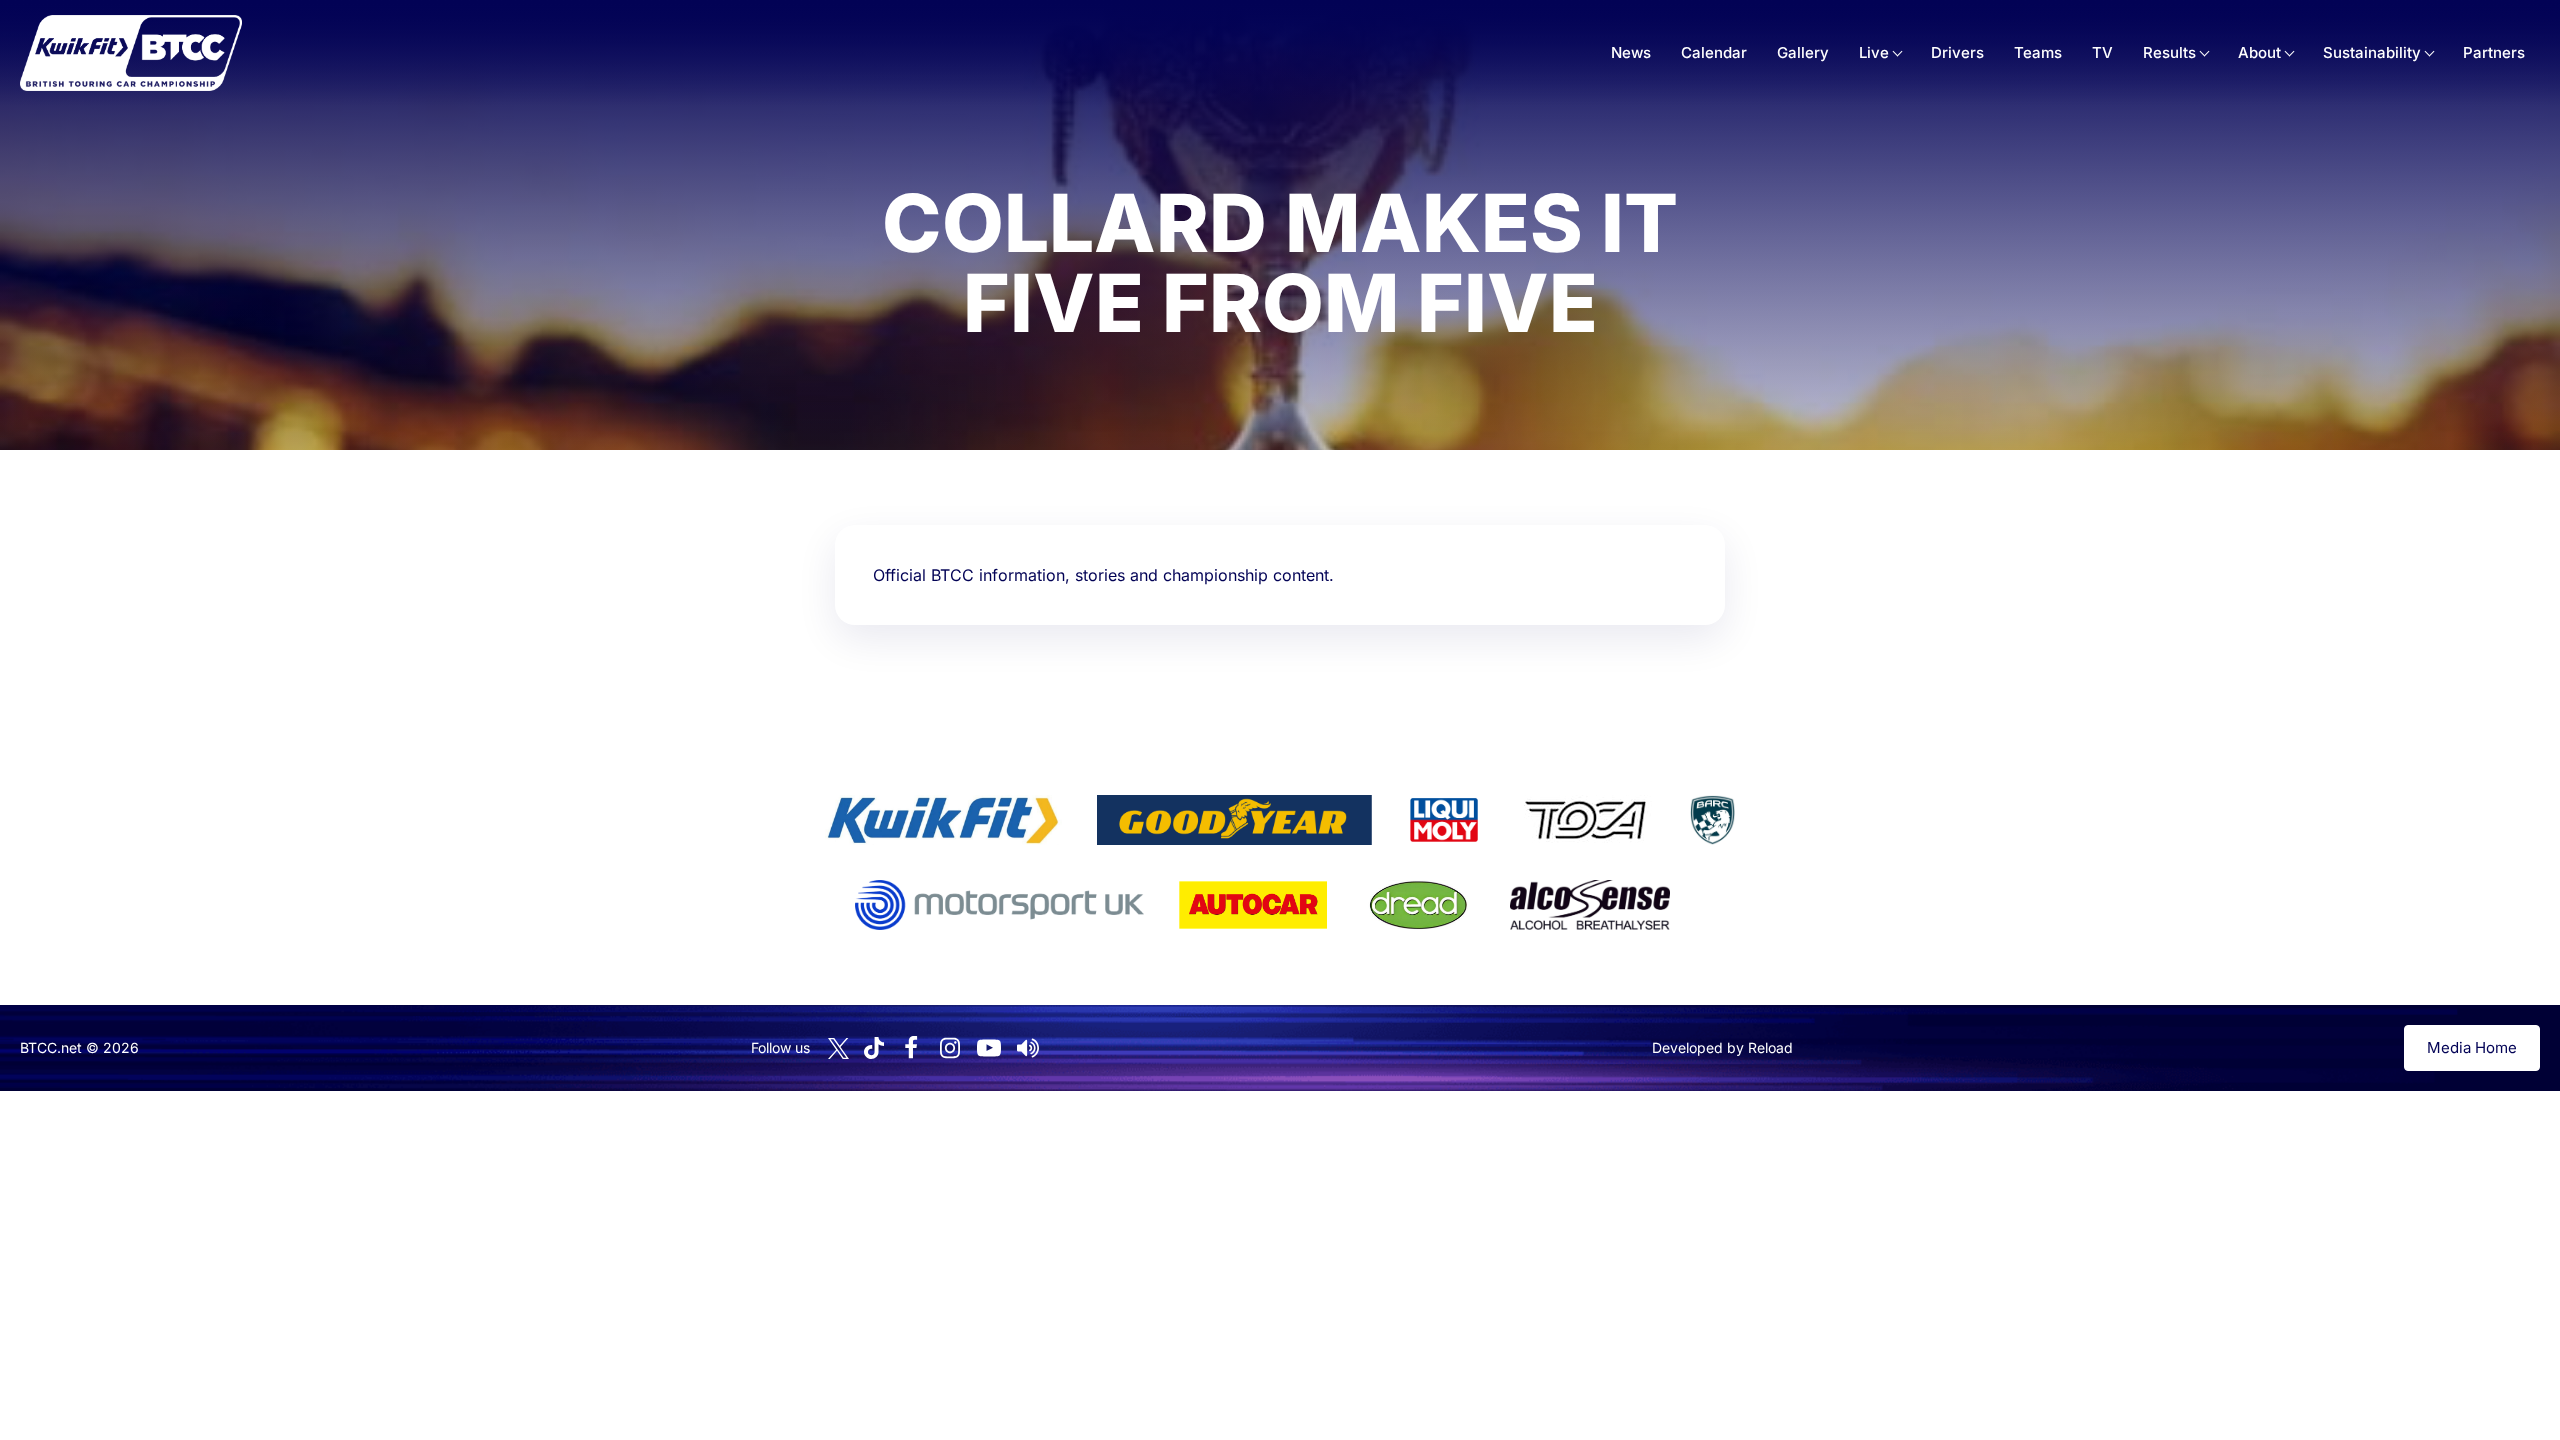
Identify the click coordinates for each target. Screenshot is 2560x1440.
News (1631, 52)
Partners (2494, 52)
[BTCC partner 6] (999, 905)
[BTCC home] (131, 53)
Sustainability (2372, 52)
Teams (2038, 52)
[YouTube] (989, 1048)
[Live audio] (1028, 1048)
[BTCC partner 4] (1585, 820)
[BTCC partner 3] (1444, 820)
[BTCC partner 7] (1253, 905)
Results (2169, 52)
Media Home (2472, 1047)
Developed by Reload (1722, 1047)
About (2259, 52)
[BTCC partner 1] (943, 820)
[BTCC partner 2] (1234, 820)
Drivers (1957, 52)
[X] (838, 1048)
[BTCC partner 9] (1590, 905)
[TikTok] (874, 1048)
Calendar (1714, 52)
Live (1874, 52)
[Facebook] (911, 1048)
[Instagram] (950, 1048)
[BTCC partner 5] (1712, 820)
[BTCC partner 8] (1418, 905)
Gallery (1803, 52)
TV (2102, 52)
